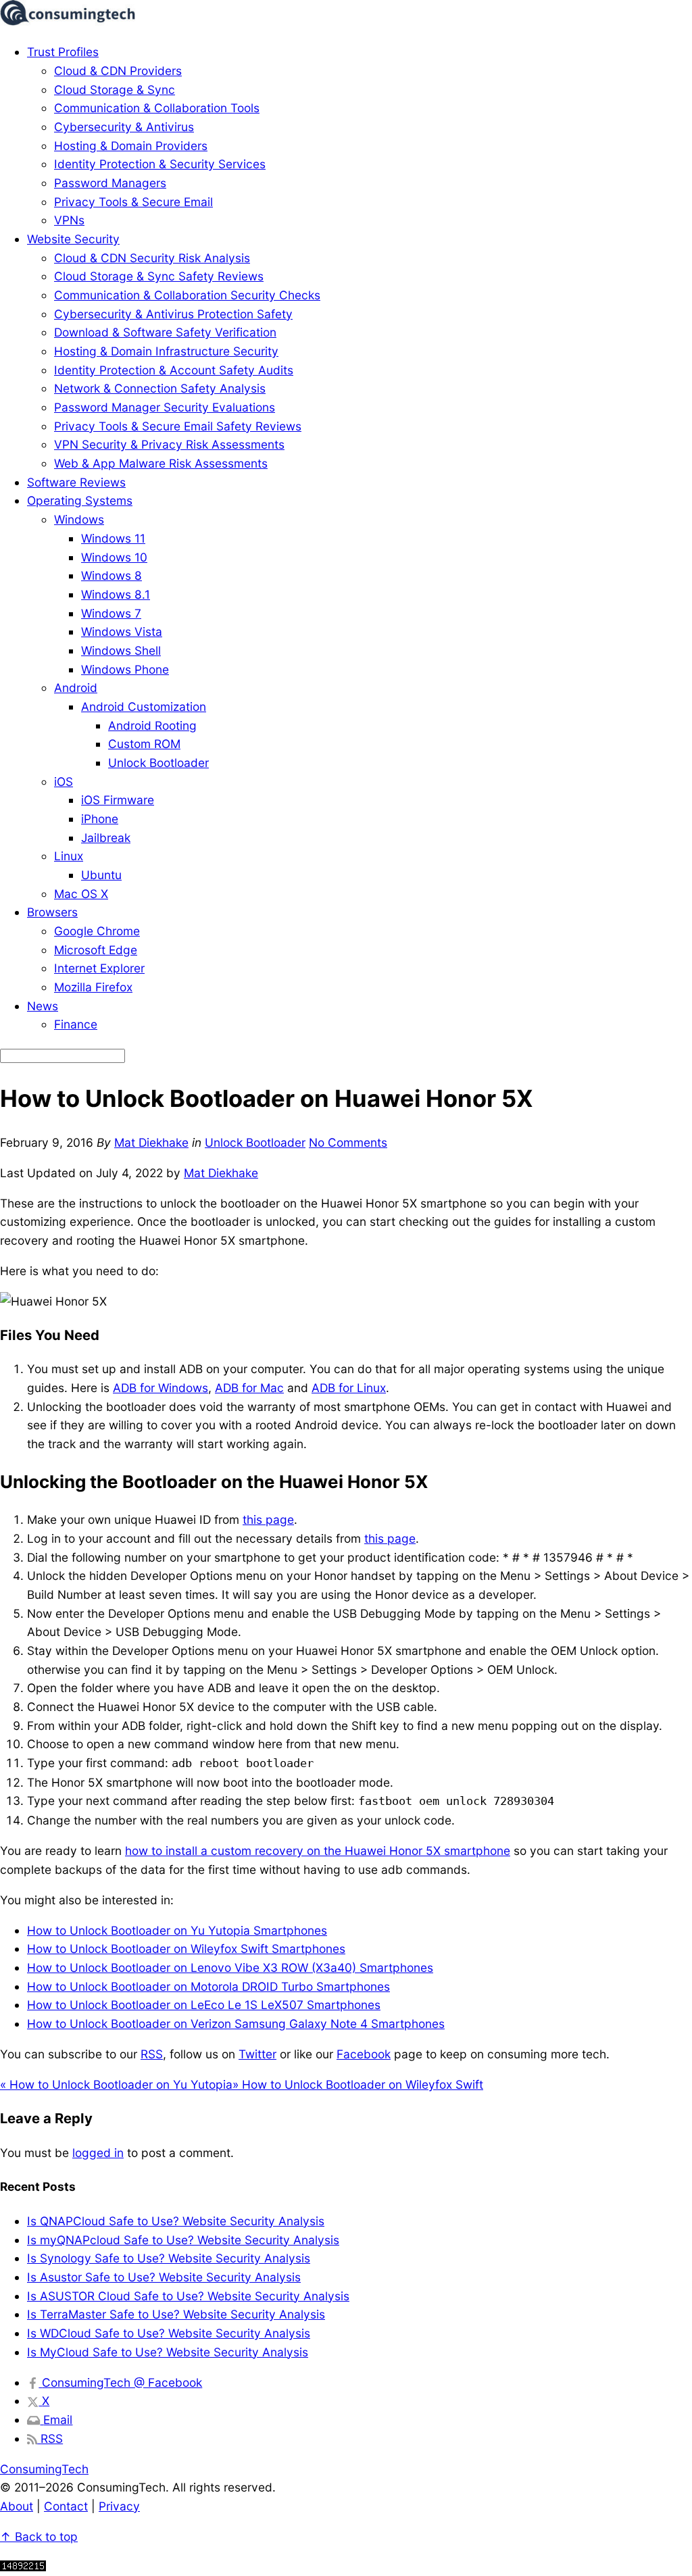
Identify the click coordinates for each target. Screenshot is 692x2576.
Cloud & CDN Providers (118, 71)
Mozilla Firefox (93, 987)
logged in (98, 2153)
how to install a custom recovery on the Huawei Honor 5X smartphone (318, 1851)
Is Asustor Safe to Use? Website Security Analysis (164, 2277)
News (43, 1006)
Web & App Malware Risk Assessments (161, 463)
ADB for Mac (249, 1388)
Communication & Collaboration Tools (157, 108)
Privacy (119, 2506)
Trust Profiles (63, 52)
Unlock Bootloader (158, 763)
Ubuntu (101, 875)
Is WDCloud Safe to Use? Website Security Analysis (169, 2333)
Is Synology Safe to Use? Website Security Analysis (169, 2258)
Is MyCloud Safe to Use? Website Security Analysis (168, 2352)
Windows (79, 519)
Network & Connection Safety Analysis (160, 388)
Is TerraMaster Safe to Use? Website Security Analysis (176, 2314)
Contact (66, 2506)
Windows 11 (113, 538)
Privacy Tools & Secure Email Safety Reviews (178, 426)
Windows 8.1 (116, 594)
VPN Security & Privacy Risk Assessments (169, 444)
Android (76, 688)
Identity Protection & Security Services (160, 164)
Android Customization (144, 707)
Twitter (257, 2054)
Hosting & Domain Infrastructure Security (166, 351)
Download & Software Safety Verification (165, 332)
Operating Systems (80, 500)
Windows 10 (114, 557)
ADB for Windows (160, 1388)
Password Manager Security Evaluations (165, 407)
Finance (76, 1024)
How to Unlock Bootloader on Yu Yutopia (116, 2084)
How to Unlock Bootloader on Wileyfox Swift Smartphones (186, 1949)
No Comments (348, 1142)
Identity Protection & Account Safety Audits (174, 370)
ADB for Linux (349, 1388)
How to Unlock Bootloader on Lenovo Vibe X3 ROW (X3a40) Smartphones (230, 1967)
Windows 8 (112, 575)
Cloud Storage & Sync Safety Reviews (159, 276)
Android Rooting (152, 725)
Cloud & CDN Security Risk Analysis (152, 258)
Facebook (364, 2054)
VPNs (69, 220)
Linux (69, 856)
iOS (64, 782)
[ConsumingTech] (68, 21)
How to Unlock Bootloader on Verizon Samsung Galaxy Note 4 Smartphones (236, 2024)
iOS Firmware (118, 800)
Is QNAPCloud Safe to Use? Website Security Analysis (176, 2221)
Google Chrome (97, 931)
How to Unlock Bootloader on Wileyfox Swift (358, 2084)
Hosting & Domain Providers (131, 146)
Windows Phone (125, 669)
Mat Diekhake (151, 1142)
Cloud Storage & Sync (115, 90)
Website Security (73, 239)
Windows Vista (122, 631)
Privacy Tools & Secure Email (133, 202)
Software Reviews (76, 482)
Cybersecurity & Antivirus (124, 127)
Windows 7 (111, 613)
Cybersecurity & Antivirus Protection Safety (173, 314)
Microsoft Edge (96, 950)
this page (268, 1519)
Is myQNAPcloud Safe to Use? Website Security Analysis (183, 2240)
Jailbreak (106, 838)
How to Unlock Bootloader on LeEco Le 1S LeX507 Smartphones (204, 2005)
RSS (152, 2054)
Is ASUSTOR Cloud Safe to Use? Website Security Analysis (188, 2296)
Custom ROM (144, 744)
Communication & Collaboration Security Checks (187, 295)
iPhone (100, 819)
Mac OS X (81, 894)
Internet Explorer (99, 968)
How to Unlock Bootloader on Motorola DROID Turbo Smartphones (208, 1986)
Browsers (52, 912)
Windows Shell (121, 650)
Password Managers (110, 183)
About (17, 2506)
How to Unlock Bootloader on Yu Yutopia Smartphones (177, 1930)
